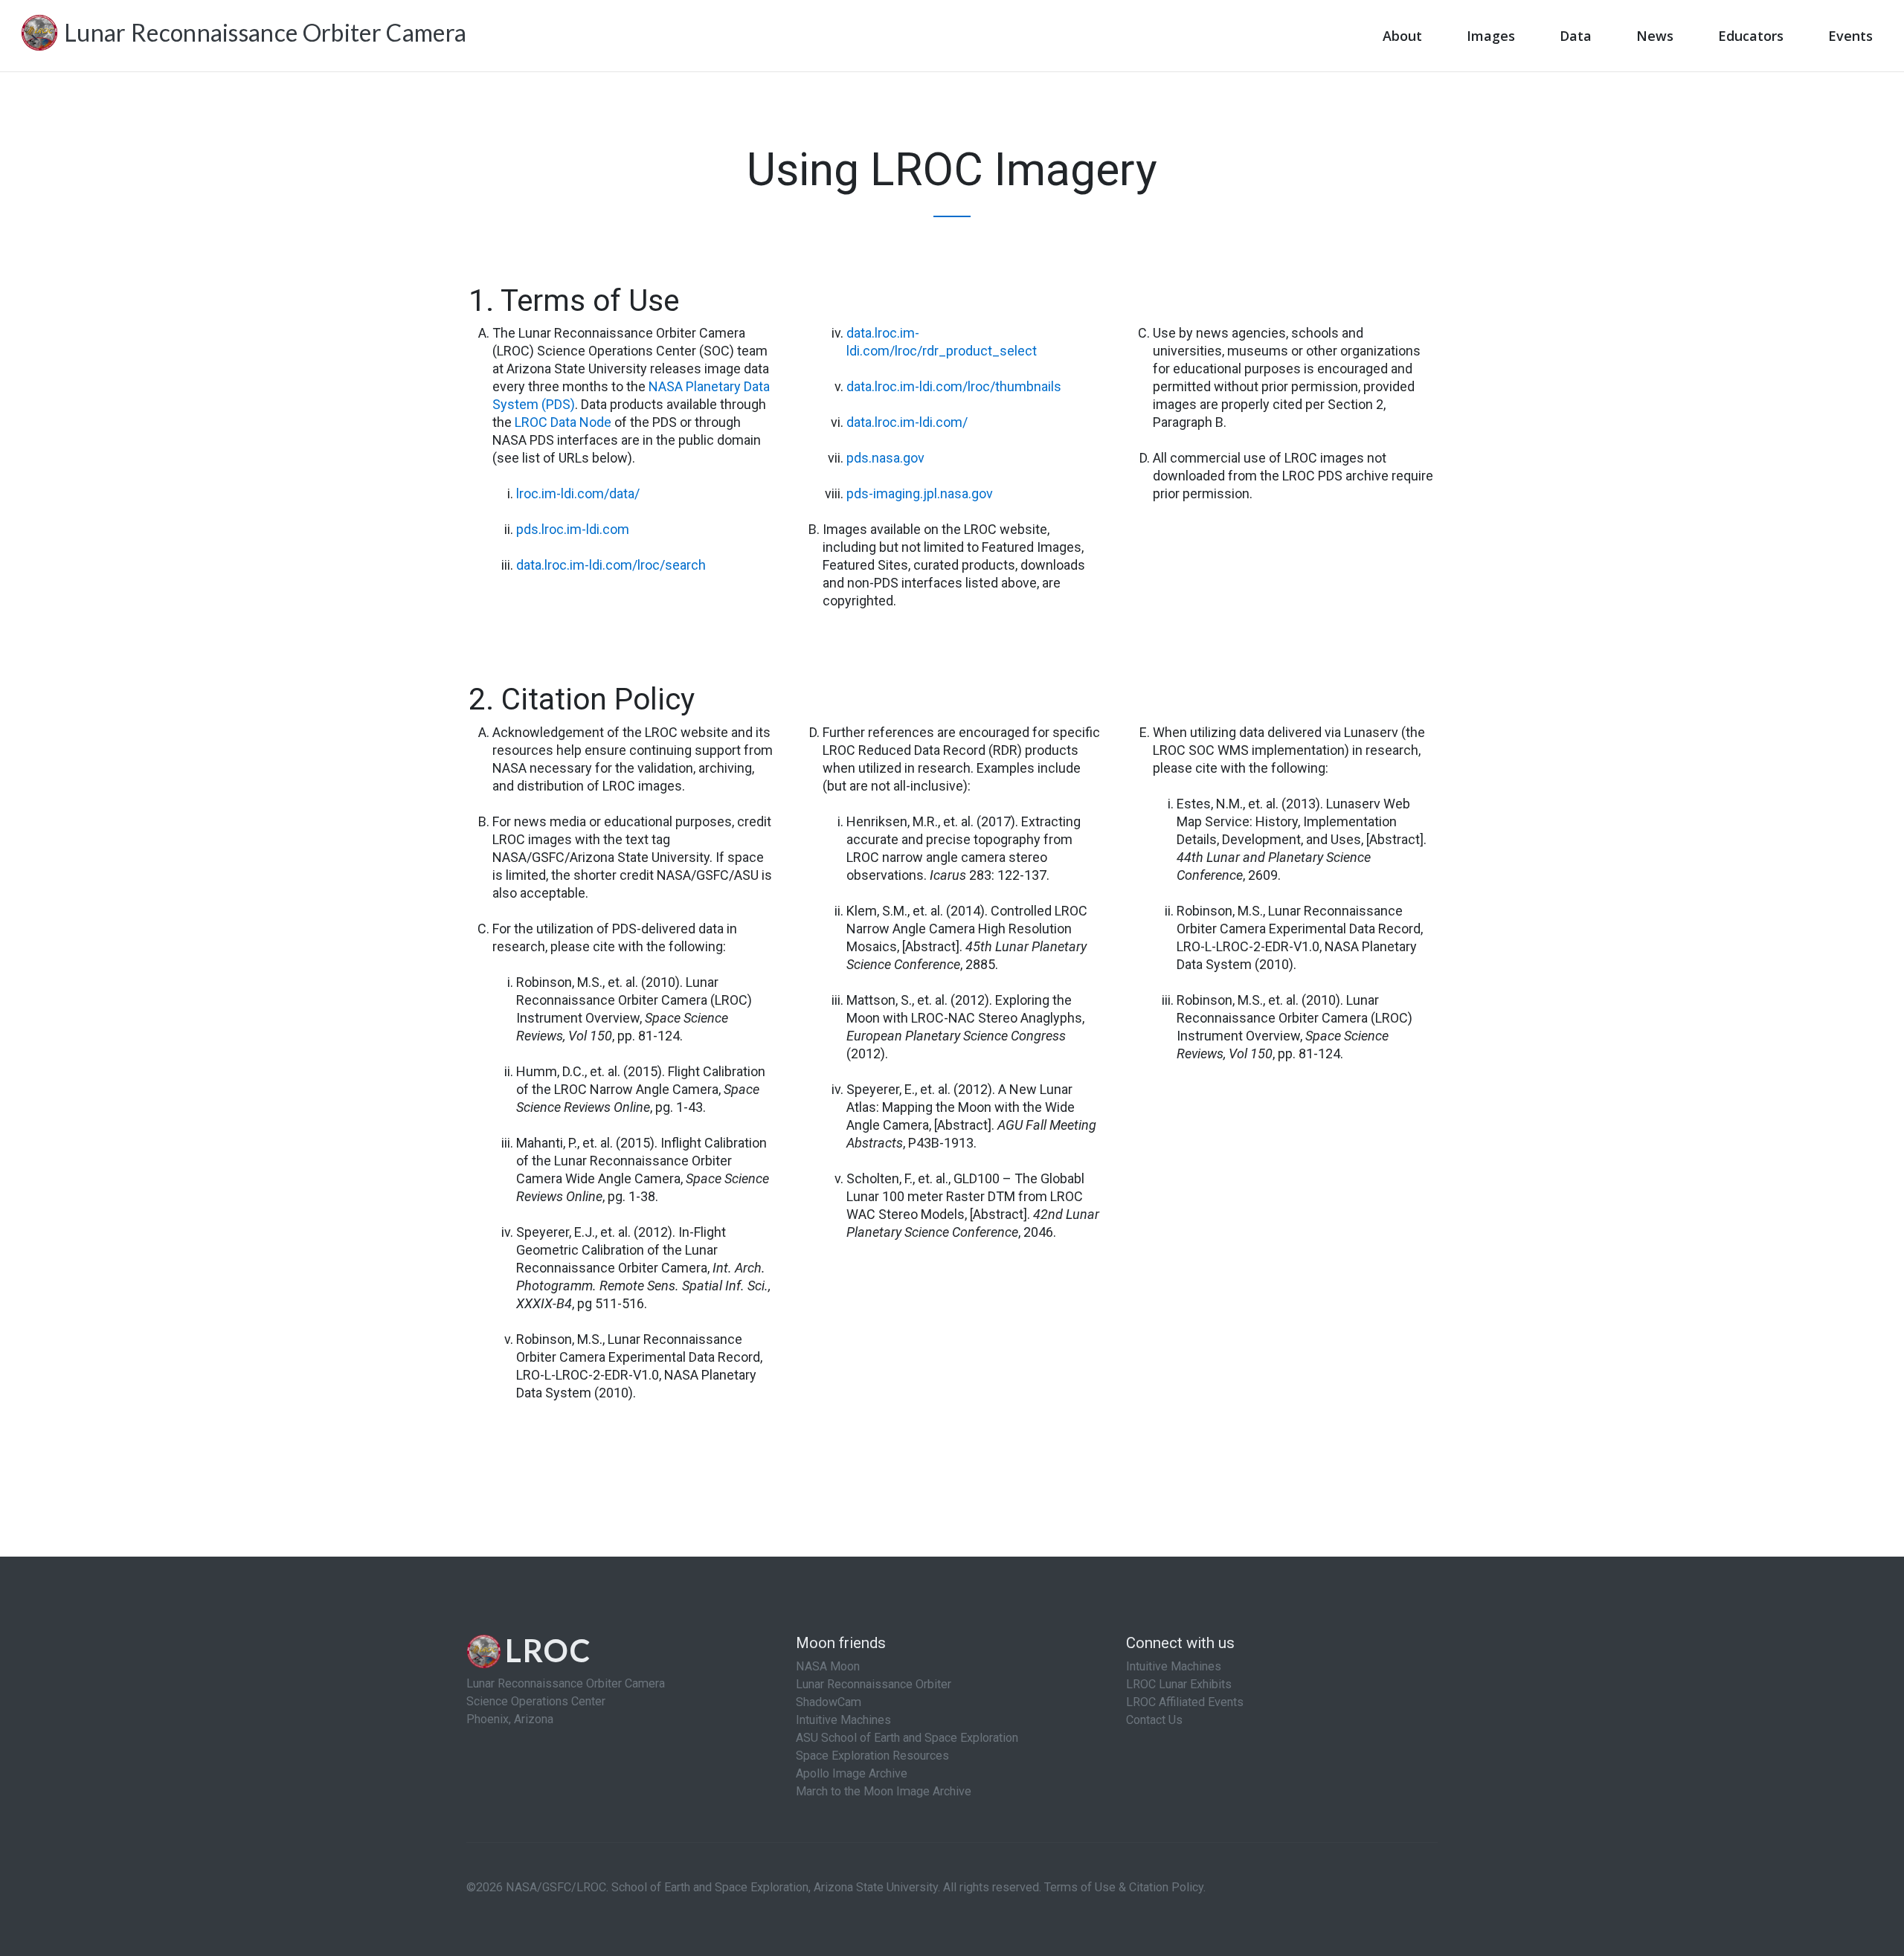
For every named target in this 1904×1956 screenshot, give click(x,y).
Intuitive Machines (843, 1720)
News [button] (1655, 36)
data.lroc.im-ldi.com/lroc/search (611, 565)
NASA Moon (828, 1666)
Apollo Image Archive (852, 1773)
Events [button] (1850, 36)
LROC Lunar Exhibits (1179, 1684)
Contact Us (1154, 1720)
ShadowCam (829, 1702)
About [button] (1402, 36)
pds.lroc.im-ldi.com (573, 529)
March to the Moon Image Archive (884, 1791)
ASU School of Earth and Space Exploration (907, 1738)
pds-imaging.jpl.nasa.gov (920, 493)
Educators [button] (1751, 36)
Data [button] (1576, 36)
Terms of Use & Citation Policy (1124, 1887)
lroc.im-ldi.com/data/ (578, 493)
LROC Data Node (563, 422)
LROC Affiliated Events (1185, 1702)
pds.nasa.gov (885, 458)
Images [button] (1491, 36)
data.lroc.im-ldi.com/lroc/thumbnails (954, 386)
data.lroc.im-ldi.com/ (907, 422)
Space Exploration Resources (872, 1756)
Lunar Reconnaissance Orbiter (874, 1684)
